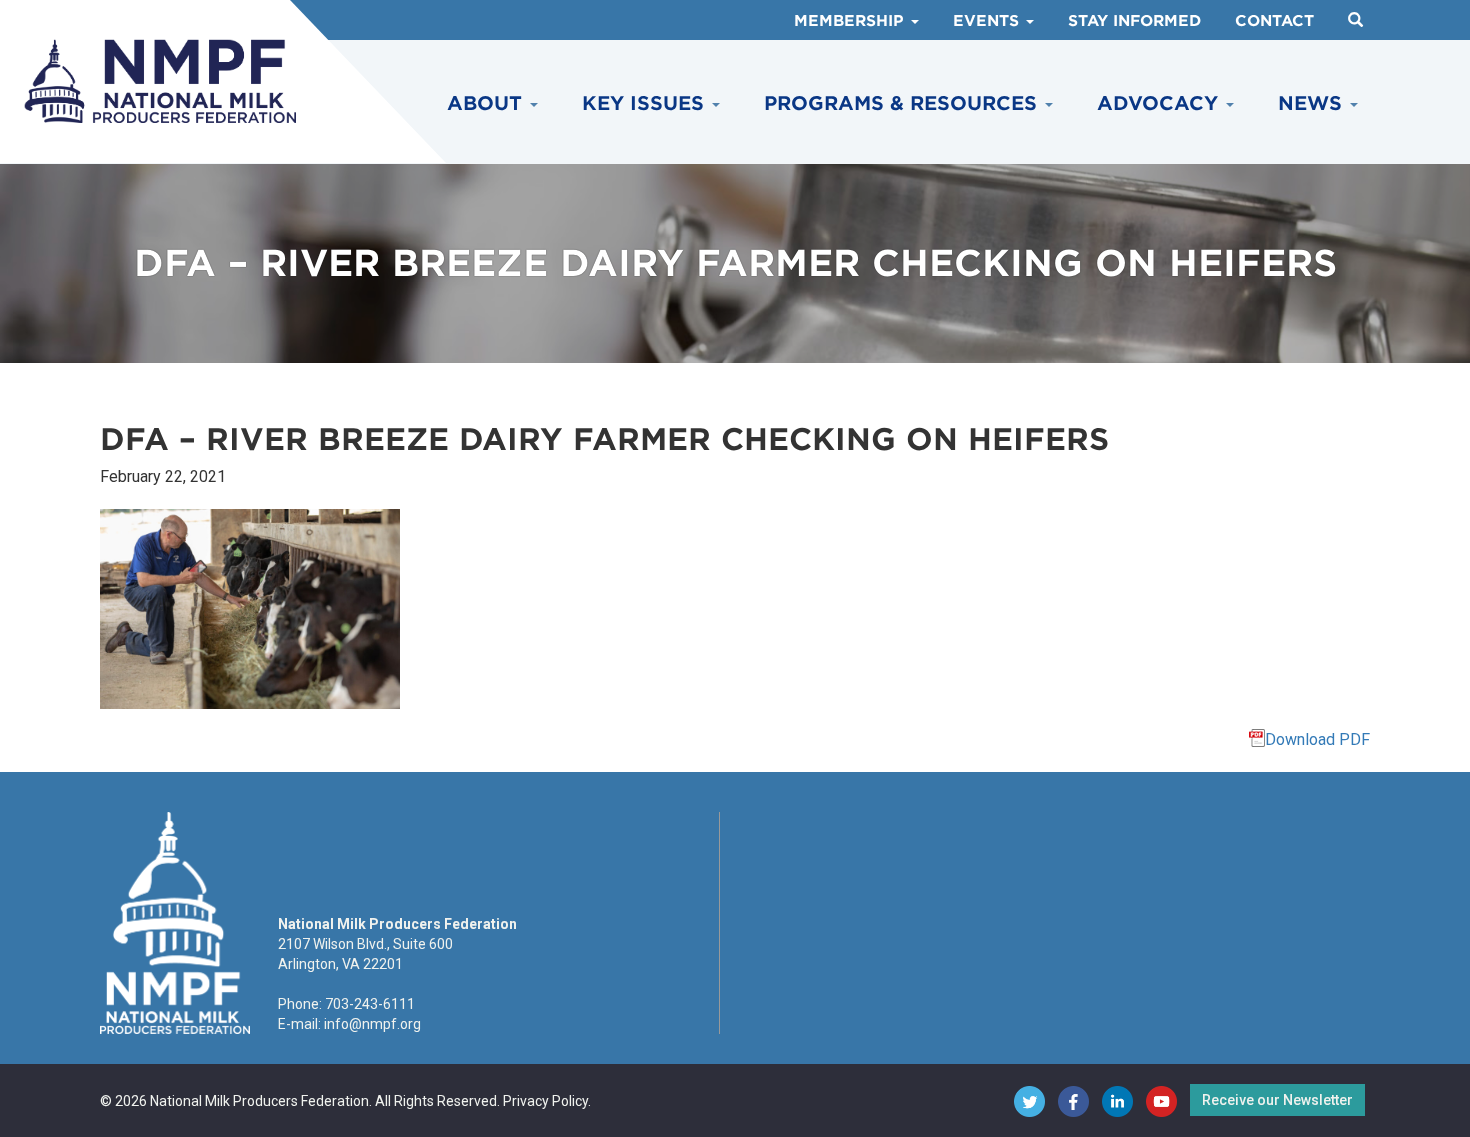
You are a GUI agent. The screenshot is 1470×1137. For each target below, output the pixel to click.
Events (988, 21)
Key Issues (646, 103)
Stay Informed (1134, 21)
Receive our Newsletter (1277, 1100)
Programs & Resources (903, 103)
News (1313, 103)
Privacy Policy (545, 1101)
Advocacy (1160, 103)
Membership (851, 21)
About (487, 103)
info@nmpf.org (372, 1024)
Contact (1274, 21)
